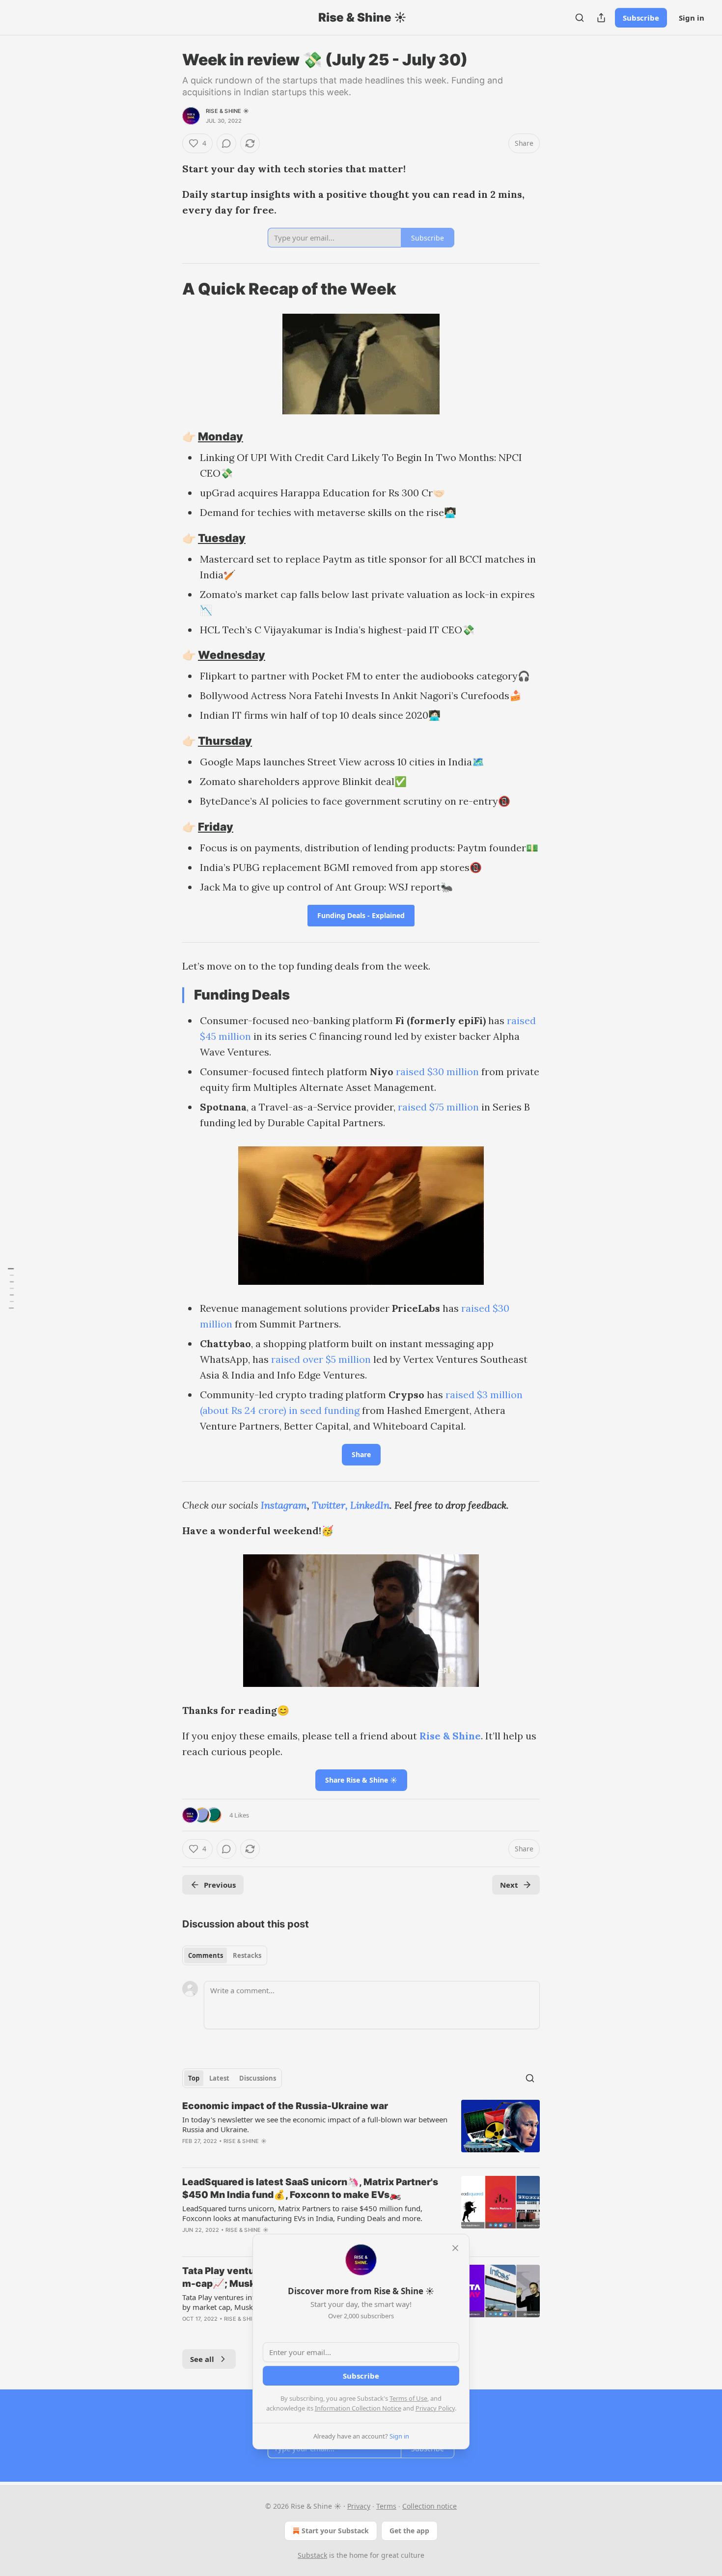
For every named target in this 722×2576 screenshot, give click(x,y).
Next (509, 1885)
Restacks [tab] (247, 1955)
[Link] (168, 289)
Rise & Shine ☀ (227, 111)
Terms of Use (408, 2398)
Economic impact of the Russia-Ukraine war (285, 2106)
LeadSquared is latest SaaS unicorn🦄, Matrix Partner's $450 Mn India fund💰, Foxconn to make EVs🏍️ (310, 2188)
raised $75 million (438, 1107)
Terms (386, 2506)
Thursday (225, 741)
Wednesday (232, 655)
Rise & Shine (450, 1736)
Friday (216, 827)
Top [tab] (194, 2078)
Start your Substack (335, 2531)
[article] (361, 2130)
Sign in (692, 18)
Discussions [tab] (258, 2078)
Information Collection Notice (358, 2408)
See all (202, 2359)
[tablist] (225, 1955)
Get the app (409, 2531)
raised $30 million (437, 1071)
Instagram (284, 1505)
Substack (312, 2555)
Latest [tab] (219, 2078)
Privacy (359, 2506)
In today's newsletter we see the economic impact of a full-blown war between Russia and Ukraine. (315, 2124)
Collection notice (430, 2506)
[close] (455, 2248)
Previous (220, 1885)
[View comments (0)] (226, 143)
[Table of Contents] (11, 1288)
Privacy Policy (435, 2408)
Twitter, (330, 1505)
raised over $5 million (321, 1359)
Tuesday (222, 538)
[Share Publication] (601, 18)
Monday (221, 436)
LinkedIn (370, 1505)
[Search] (580, 18)
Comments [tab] (206, 1955)
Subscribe (641, 18)
